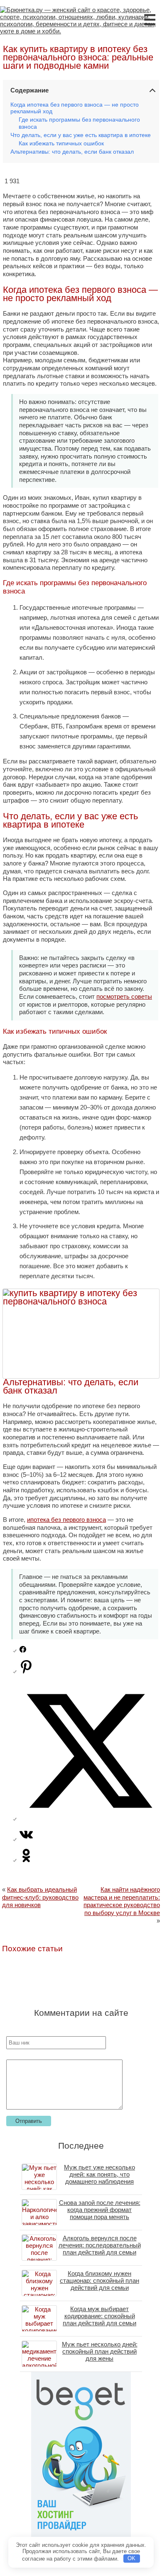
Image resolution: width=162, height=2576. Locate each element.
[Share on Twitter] (89, 1819)
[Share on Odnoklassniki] (26, 1860)
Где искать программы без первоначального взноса (79, 123)
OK (131, 2558)
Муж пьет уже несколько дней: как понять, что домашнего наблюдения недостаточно (99, 2178)
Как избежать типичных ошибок (61, 143)
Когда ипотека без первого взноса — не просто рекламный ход (75, 108)
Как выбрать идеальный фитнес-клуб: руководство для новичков (40, 1897)
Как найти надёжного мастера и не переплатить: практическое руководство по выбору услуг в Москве (122, 1901)
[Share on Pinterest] (26, 1671)
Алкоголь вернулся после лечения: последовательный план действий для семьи (100, 2245)
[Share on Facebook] (23, 1650)
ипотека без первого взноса (66, 1520)
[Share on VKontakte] (26, 1839)
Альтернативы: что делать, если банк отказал (72, 152)
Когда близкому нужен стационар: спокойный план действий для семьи (99, 2280)
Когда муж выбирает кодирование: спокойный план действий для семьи (99, 2316)
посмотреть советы (124, 996)
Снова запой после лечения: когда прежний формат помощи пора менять (100, 2210)
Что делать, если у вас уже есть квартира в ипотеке (81, 135)
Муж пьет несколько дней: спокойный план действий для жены (100, 2351)
